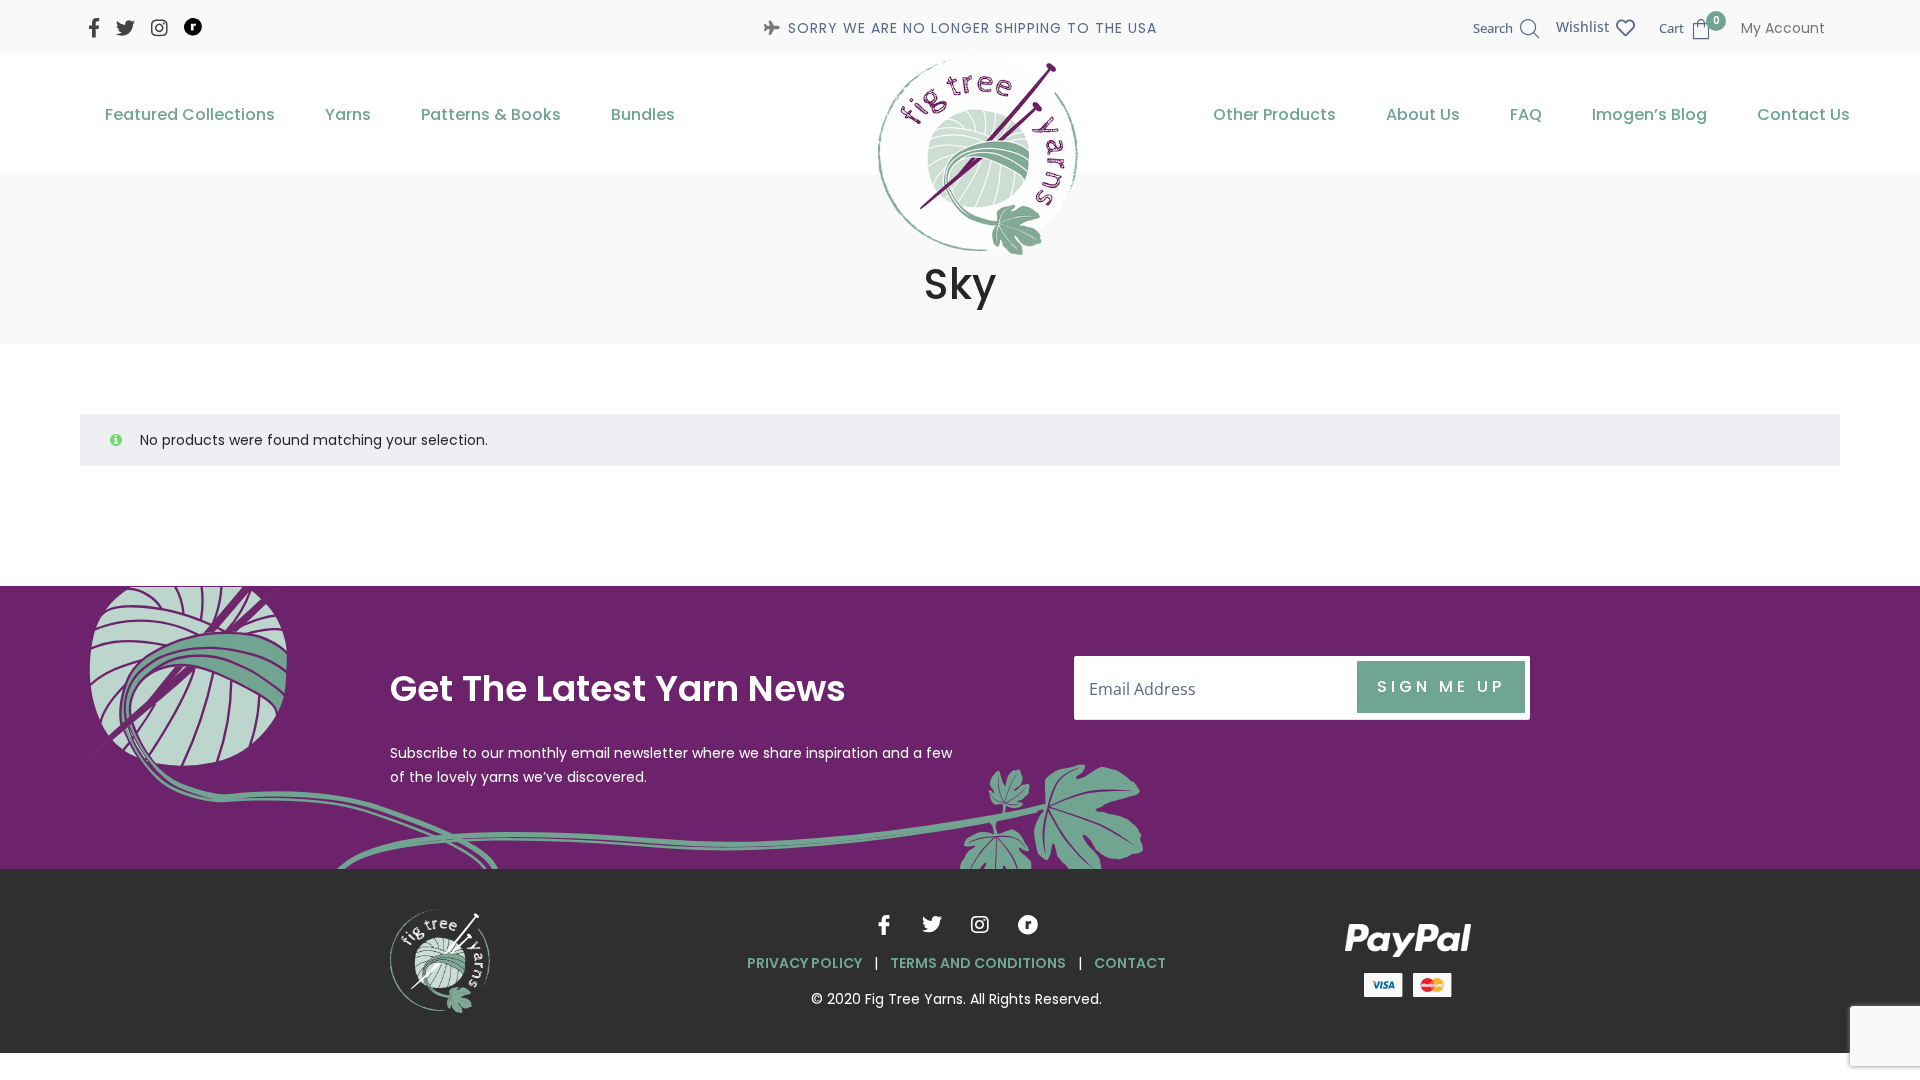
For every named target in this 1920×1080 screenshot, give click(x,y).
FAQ (1526, 114)
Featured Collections (190, 114)
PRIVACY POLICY (804, 963)
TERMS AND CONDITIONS (978, 963)
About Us (1423, 114)
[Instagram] (980, 925)
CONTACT (1130, 963)
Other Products (1274, 114)
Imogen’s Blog (1649, 114)
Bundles (643, 114)
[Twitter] (932, 925)
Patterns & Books (491, 114)
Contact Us (1803, 114)
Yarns (348, 114)
